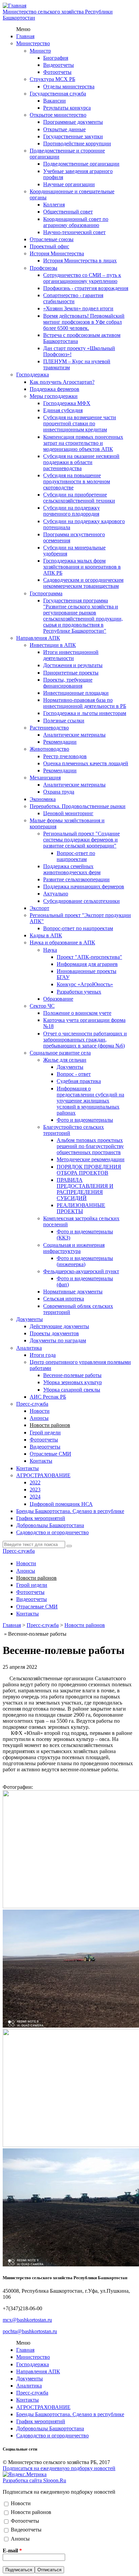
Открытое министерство (58, 115)
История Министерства (57, 253)
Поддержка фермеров (54, 389)
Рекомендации (60, 742)
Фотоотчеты (57, 72)
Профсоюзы (44, 268)
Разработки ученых (79, 992)
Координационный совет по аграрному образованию (76, 222)
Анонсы (39, 1418)
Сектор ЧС (42, 1006)
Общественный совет (68, 212)
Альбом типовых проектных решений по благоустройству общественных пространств (90, 1146)
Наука (50, 950)
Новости (40, 1411)
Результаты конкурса (67, 108)
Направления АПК (38, 638)
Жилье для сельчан (65, 1060)
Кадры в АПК (46, 935)
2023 (35, 1490)
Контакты (41, 1461)
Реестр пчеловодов (65, 756)
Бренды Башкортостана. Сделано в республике (70, 1511)
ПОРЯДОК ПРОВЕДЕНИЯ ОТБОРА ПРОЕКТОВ (89, 1170)
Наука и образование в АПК (62, 942)
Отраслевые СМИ (50, 1454)
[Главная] (15, 6)
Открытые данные (64, 129)
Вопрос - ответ (74, 1074)
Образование (58, 999)
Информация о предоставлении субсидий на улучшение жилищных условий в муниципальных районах (90, 1101)
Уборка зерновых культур (73, 1382)
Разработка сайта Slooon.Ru (34, 2480)
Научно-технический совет (74, 232)
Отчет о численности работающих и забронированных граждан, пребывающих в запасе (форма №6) (85, 1040)
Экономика (43, 799)
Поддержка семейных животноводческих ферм (72, 869)
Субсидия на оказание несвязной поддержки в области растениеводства (81, 462)
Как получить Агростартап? (62, 382)
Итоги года (43, 1355)
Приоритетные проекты (71, 673)
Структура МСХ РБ (52, 79)
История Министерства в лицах (80, 261)
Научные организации (69, 184)
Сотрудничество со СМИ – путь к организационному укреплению (82, 278)
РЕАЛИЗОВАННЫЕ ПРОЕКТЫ (81, 1208)
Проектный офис (49, 246)
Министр (40, 51)
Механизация (45, 778)
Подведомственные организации (81, 164)
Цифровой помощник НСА (61, 1504)
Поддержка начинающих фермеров (84, 886)
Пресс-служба (32, 1404)
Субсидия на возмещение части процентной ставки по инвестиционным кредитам (80, 423)
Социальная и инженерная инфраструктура (74, 1248)
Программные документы (73, 122)
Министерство (33, 43)
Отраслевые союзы (52, 239)
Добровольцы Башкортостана (50, 1525)
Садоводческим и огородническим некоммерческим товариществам (83, 583)
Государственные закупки (73, 136)
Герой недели (45, 1433)
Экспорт (39, 908)
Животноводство (49, 749)
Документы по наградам (58, 1340)
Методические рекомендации (91, 1159)
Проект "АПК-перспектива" (89, 957)
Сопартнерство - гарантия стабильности (73, 298)
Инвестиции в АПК (53, 645)
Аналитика (29, 1348)
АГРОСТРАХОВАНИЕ (43, 1475)
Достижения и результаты (73, 665)
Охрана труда (59, 792)
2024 (35, 1497)
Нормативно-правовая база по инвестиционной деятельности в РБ (85, 703)
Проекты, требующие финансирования (68, 683)
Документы (70, 1067)
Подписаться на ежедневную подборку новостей (59, 2468)
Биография (56, 58)
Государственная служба (58, 94)
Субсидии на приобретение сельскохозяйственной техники (79, 498)
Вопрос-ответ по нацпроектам (76, 856)
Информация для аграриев (87, 964)
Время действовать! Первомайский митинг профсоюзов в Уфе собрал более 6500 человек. (84, 322)
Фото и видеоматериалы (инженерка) (85, 1261)
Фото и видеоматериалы (85, 1120)
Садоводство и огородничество (52, 1532)
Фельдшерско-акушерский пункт (81, 1271)
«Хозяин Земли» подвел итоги (78, 308)
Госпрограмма (46, 593)
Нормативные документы (73, 1292)
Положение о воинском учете (77, 1013)
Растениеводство (49, 728)
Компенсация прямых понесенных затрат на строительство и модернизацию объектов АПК (83, 443)
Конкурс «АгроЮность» (85, 984)
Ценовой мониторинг (68, 813)
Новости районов (50, 1425)
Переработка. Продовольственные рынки (78, 806)
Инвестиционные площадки (76, 693)
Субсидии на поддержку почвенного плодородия (72, 511)
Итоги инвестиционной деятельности (71, 655)
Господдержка (33, 375)
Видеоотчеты (59, 65)
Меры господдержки (54, 396)
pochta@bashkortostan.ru (30, 2331)
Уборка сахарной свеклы (72, 1390)
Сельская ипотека (64, 1299)
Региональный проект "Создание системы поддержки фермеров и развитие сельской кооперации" (81, 840)
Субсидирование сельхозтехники (81, 901)
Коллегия (54, 205)
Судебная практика (79, 1081)
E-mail (12, 2551)
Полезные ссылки (64, 721)
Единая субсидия (63, 410)
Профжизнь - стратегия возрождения (86, 288)
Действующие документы (59, 1326)
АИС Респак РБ (48, 1397)
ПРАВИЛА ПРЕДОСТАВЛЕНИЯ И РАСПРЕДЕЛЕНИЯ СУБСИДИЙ (85, 1189)
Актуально (56, 894)
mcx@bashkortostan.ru (27, 2320)
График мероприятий (41, 1518)
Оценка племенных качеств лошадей (86, 763)
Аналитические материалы (74, 735)
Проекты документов (54, 1333)
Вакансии (54, 101)
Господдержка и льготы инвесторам (85, 713)
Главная (25, 36)
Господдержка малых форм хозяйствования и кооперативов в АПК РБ (82, 567)
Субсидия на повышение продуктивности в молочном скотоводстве (77, 481)
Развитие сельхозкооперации (76, 879)
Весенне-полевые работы (72, 1375)
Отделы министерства (69, 87)
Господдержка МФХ (67, 403)
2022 (35, 1482)
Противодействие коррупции (77, 144)
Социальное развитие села (60, 1053)
